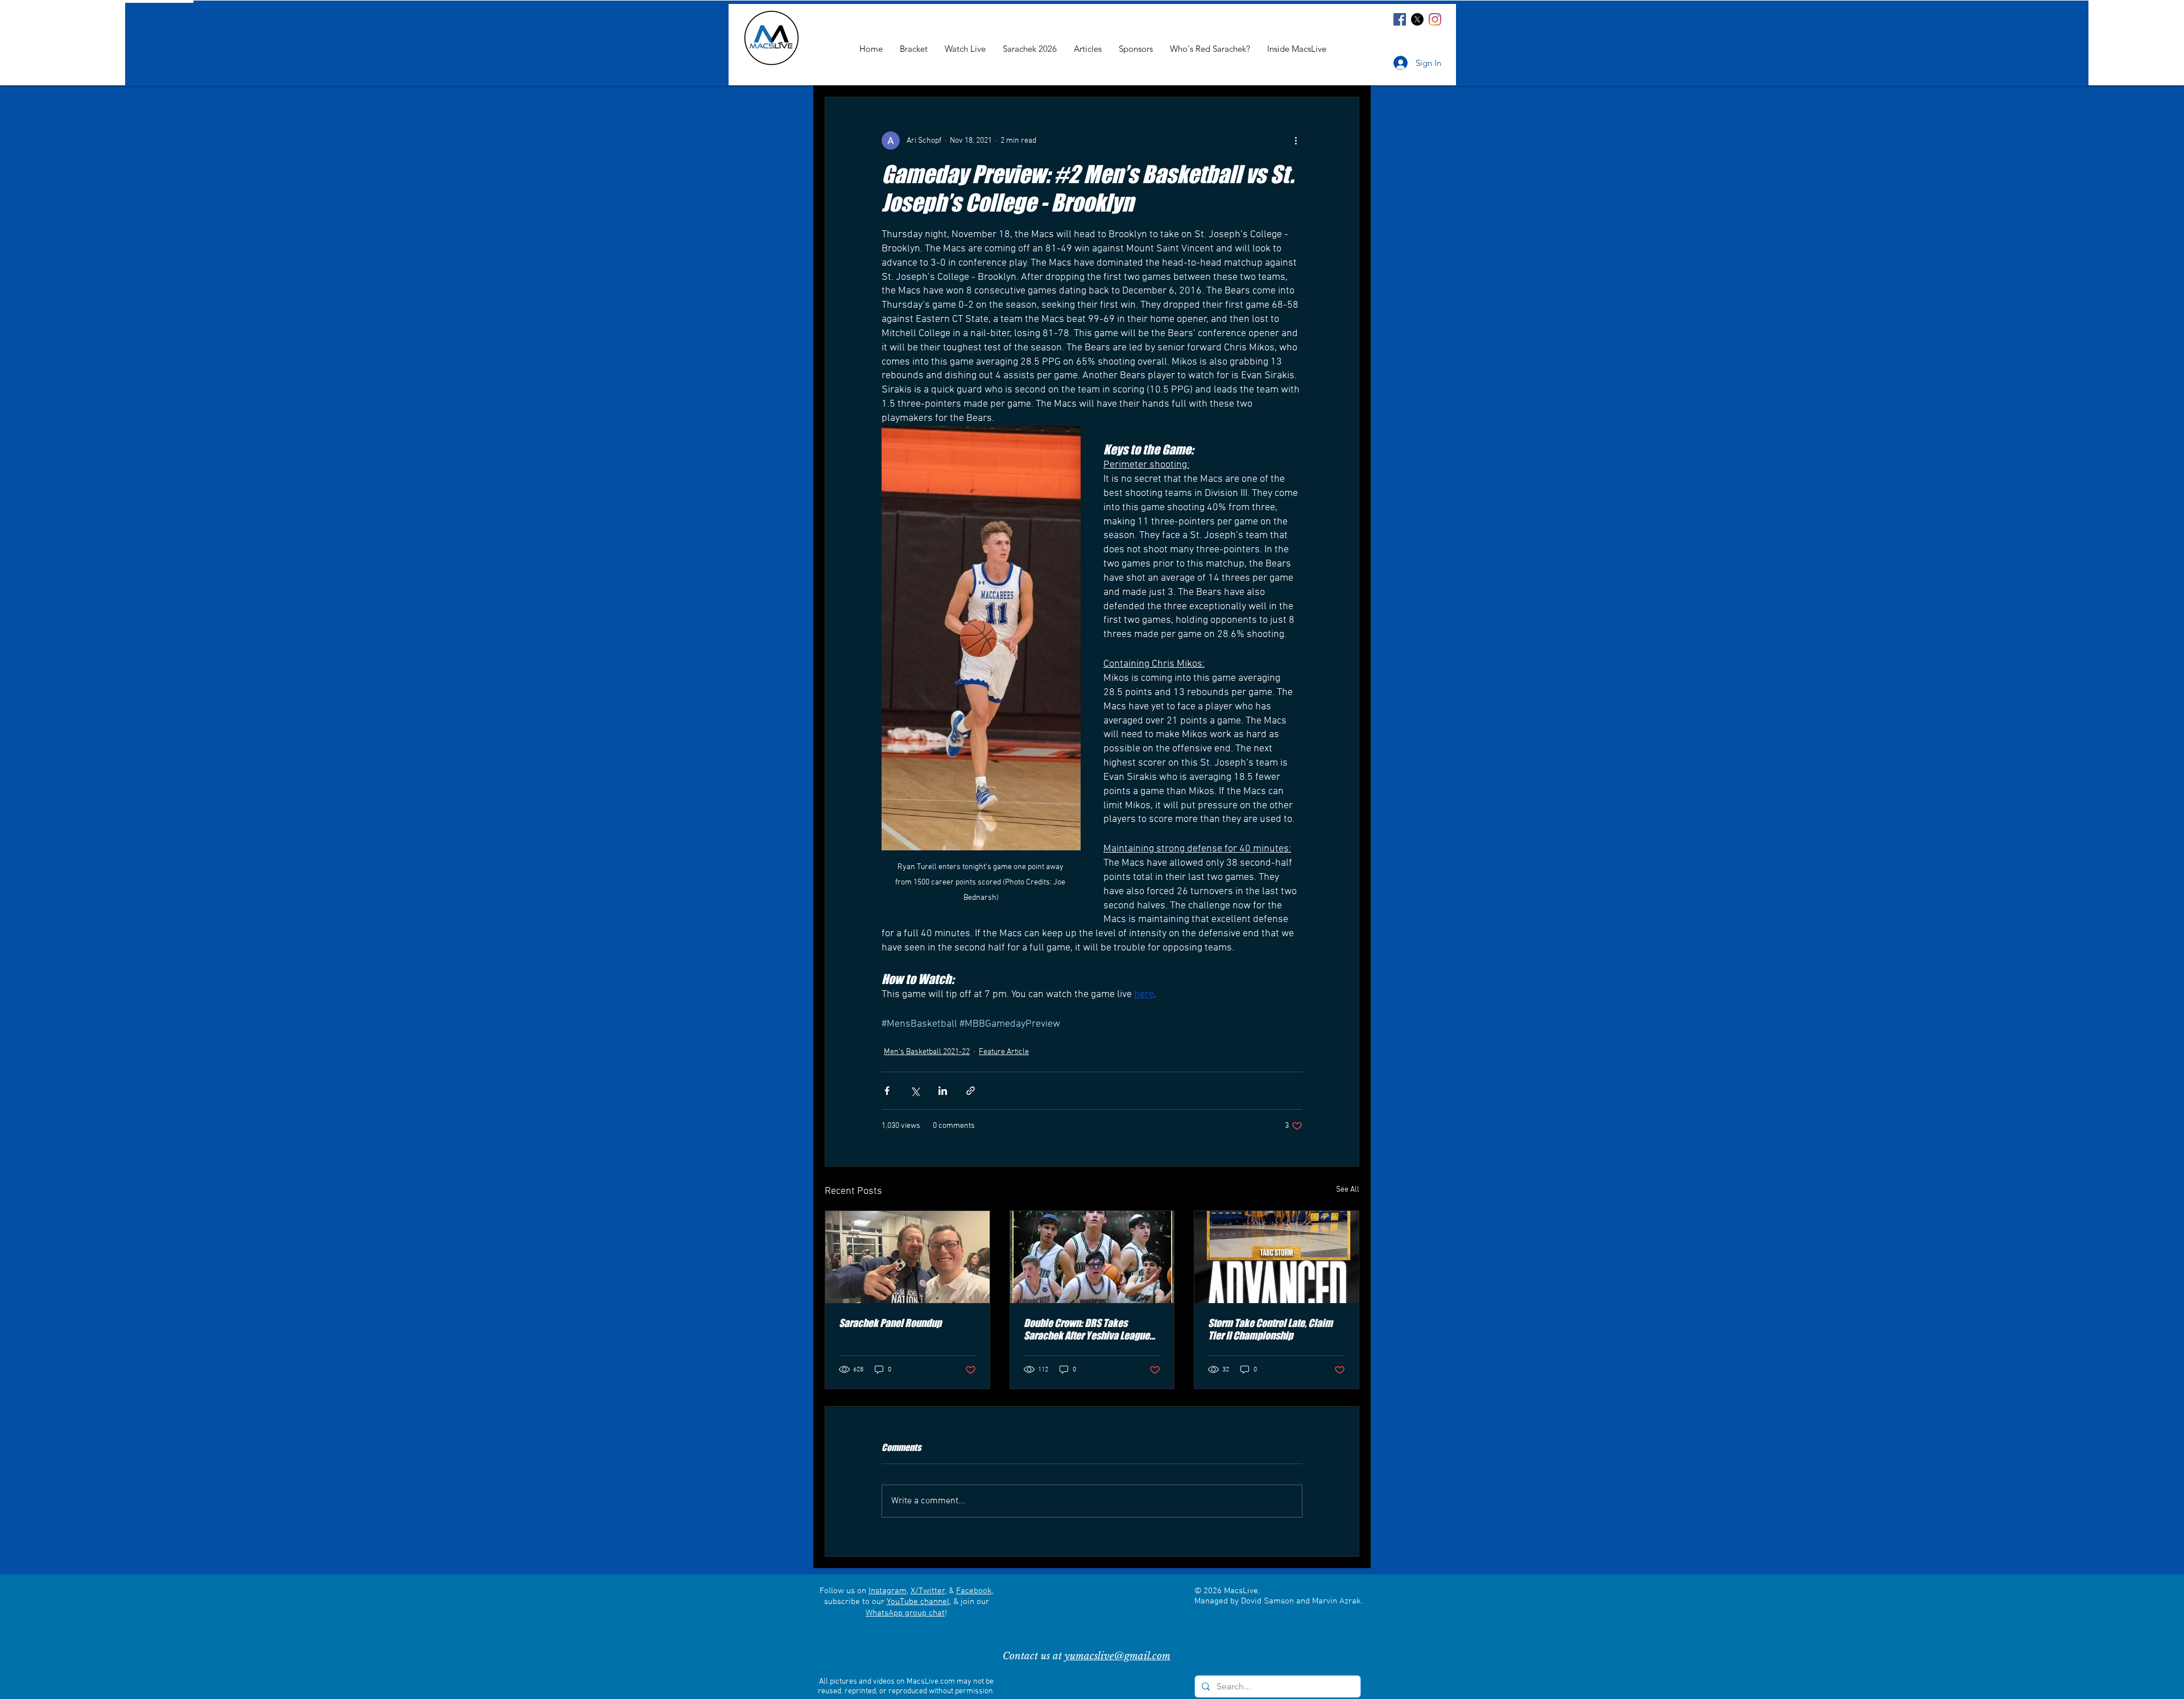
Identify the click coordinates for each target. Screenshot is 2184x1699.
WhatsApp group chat (905, 1613)
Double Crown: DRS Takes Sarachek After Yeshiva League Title (1087, 1329)
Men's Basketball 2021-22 (927, 1052)
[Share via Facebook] (887, 1091)
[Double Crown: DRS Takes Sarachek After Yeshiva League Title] (1092, 1257)
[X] (1417, 19)
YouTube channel (918, 1602)
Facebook (974, 1591)
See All (1348, 1190)
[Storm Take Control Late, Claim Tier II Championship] (1277, 1257)
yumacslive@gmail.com (1118, 1656)
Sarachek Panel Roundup (890, 1323)
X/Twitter (928, 1591)
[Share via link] (971, 1091)
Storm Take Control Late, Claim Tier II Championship (1270, 1329)
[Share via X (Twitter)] (915, 1091)
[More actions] (1296, 140)
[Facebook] (1400, 19)
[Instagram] (1435, 19)
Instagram (888, 1591)
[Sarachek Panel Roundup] (907, 1257)
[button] (1297, 49)
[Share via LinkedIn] (943, 1091)
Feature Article (1004, 1052)
